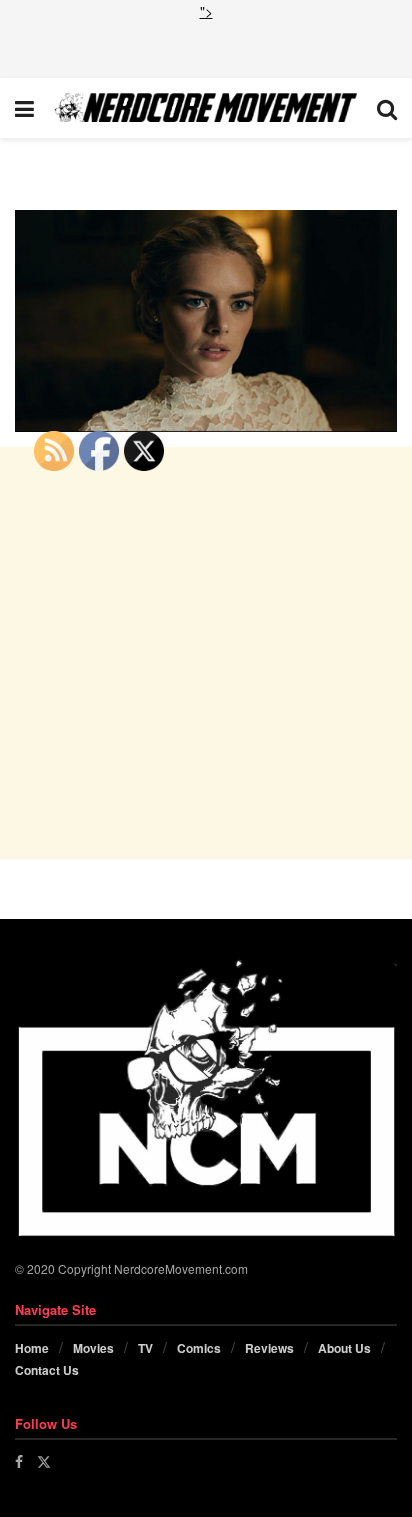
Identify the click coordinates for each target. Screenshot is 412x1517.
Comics (199, 1348)
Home (32, 1348)
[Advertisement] (206, 47)
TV (145, 1348)
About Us (344, 1348)
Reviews (269, 1348)
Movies (93, 1348)
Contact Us (47, 1370)
